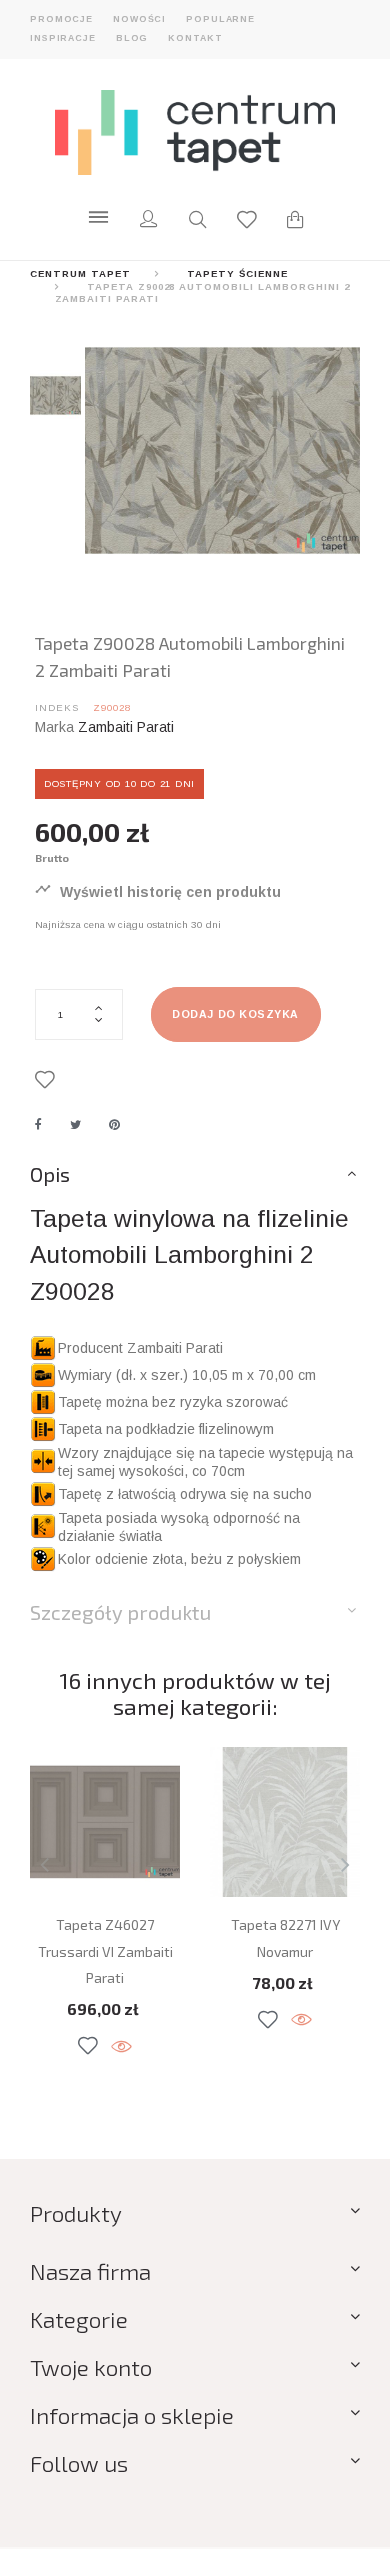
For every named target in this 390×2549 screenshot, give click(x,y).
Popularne (220, 19)
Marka (54, 727)
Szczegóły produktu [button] (120, 1612)
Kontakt (195, 38)
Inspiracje (63, 38)
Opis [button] (50, 1174)
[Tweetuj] (75, 1125)
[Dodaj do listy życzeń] (48, 1080)
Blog (132, 38)
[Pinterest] (114, 1125)
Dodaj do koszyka (235, 1014)
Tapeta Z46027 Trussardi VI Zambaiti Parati (105, 1951)
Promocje (61, 19)
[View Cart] (295, 222)
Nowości (139, 19)
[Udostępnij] (38, 1125)
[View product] (121, 2047)
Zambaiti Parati (126, 727)
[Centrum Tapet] (195, 132)
